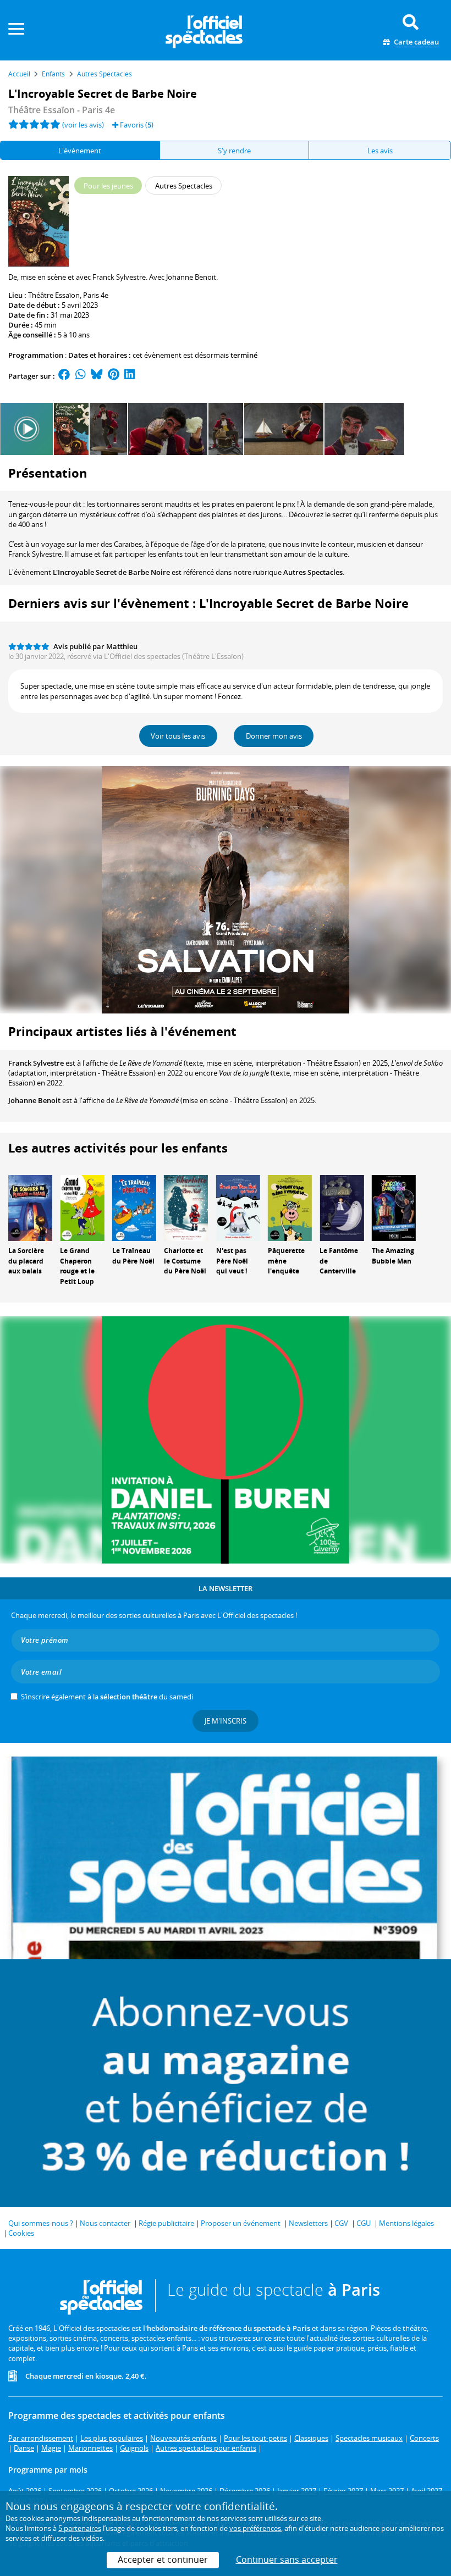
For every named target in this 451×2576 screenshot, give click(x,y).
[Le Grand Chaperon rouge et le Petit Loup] (82, 1207)
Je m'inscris (226, 1721)
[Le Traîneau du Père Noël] (134, 1207)
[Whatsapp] (81, 376)
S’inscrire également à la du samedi (107, 1697)
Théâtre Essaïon (54, 295)
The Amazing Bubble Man (393, 1256)
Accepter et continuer (163, 2560)
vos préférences (255, 2528)
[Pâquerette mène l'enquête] (290, 1207)
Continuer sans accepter (287, 2560)
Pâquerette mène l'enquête (286, 1261)
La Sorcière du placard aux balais (26, 1261)
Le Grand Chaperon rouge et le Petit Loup (77, 1266)
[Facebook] (64, 376)
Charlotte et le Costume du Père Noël (185, 1261)
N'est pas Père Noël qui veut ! (232, 1261)
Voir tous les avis (178, 736)
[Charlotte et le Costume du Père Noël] (186, 1207)
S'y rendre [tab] (234, 151)
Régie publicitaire (166, 2223)
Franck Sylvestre (36, 1063)
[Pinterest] (114, 376)
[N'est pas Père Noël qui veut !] (238, 1207)
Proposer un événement (241, 2223)
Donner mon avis (274, 736)
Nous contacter (105, 2223)
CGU (364, 2223)
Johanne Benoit (34, 1100)
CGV (341, 2223)
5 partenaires (80, 2528)
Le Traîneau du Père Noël (133, 1256)
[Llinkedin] (130, 376)
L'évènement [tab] (80, 151)
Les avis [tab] (380, 151)
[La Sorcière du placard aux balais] (30, 1207)
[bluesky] (97, 376)
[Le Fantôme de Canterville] (342, 1207)
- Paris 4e (62, 110)
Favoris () (136, 125)
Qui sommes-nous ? (41, 2223)
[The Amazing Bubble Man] (394, 1207)
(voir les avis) (83, 125)
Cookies (21, 2233)
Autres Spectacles (313, 572)
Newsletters (308, 2223)
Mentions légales (406, 2223)
